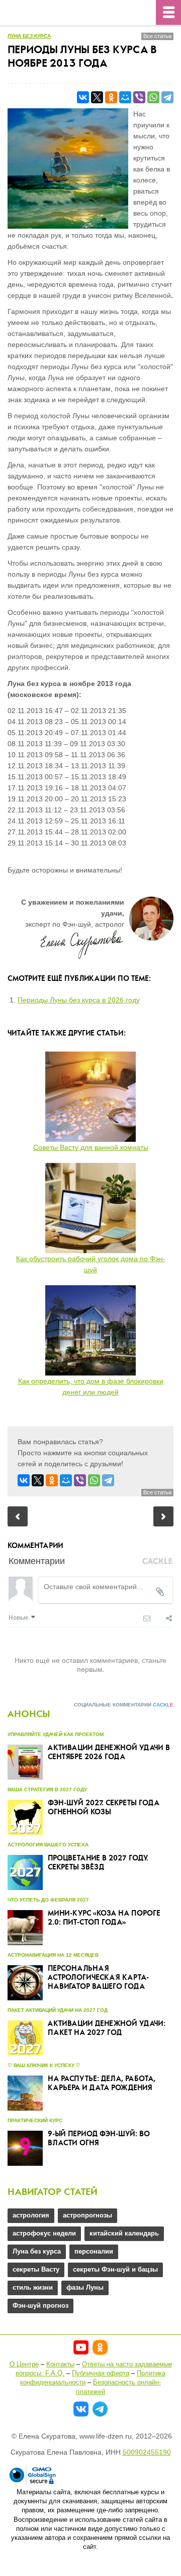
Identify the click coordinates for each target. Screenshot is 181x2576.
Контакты (60, 2364)
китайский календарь (124, 2233)
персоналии (94, 2251)
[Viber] (139, 97)
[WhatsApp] (153, 97)
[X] (97, 97)
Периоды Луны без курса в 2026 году (79, 1000)
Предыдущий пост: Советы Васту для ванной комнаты (18, 1516)
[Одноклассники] (111, 97)
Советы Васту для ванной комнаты (91, 1147)
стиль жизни (33, 2287)
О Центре (24, 2364)
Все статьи (157, 36)
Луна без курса (29, 36)
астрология (31, 2215)
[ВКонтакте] (83, 97)
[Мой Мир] (125, 97)
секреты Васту (36, 2269)
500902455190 (147, 2452)
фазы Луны (85, 2287)
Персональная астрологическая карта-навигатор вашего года (98, 1978)
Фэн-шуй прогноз (40, 2305)
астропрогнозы (87, 2215)
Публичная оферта (101, 2373)
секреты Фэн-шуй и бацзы (115, 2269)
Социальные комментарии (124, 1705)
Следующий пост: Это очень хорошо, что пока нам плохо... (163, 1516)
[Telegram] (167, 97)
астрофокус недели (44, 2233)
